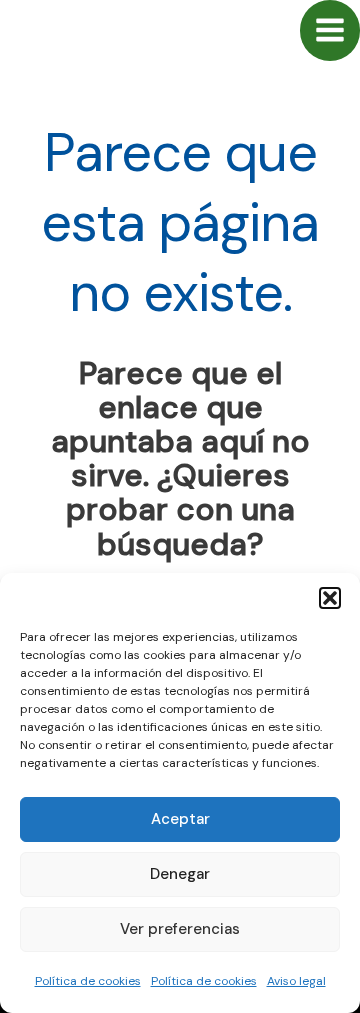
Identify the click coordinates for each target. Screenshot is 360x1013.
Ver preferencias (180, 929)
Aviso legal (296, 981)
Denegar (180, 874)
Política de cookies (88, 981)
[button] (330, 598)
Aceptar (180, 819)
